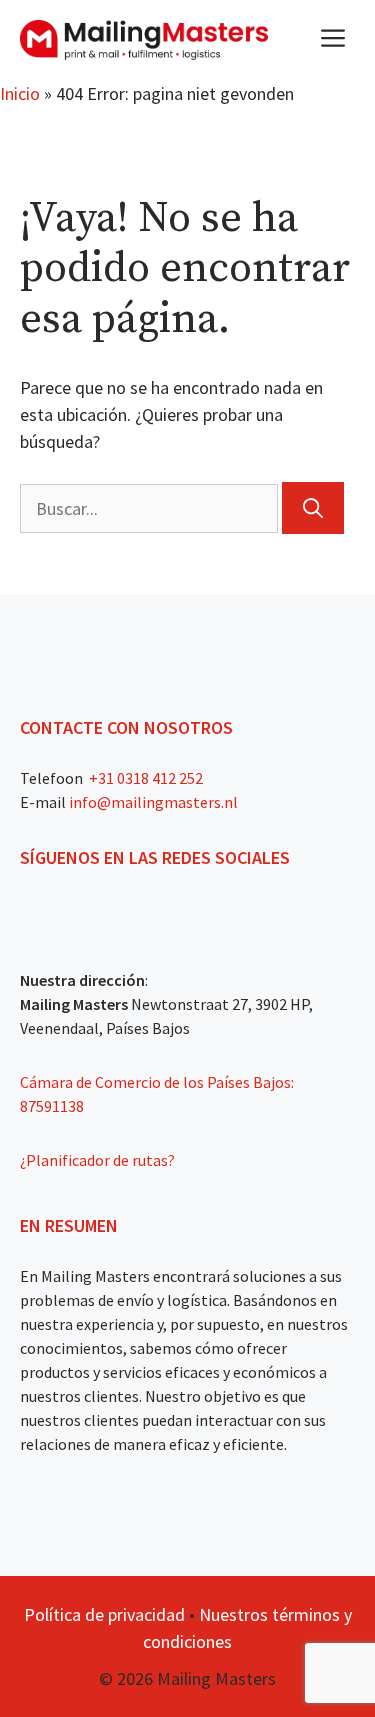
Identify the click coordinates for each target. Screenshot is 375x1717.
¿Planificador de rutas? (97, 1160)
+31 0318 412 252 (144, 778)
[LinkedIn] (140, 908)
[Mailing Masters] (144, 40)
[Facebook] (32, 908)
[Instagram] (68, 908)
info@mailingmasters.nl (153, 802)
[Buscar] (313, 508)
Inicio (20, 93)
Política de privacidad (104, 1614)
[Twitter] (104, 908)
